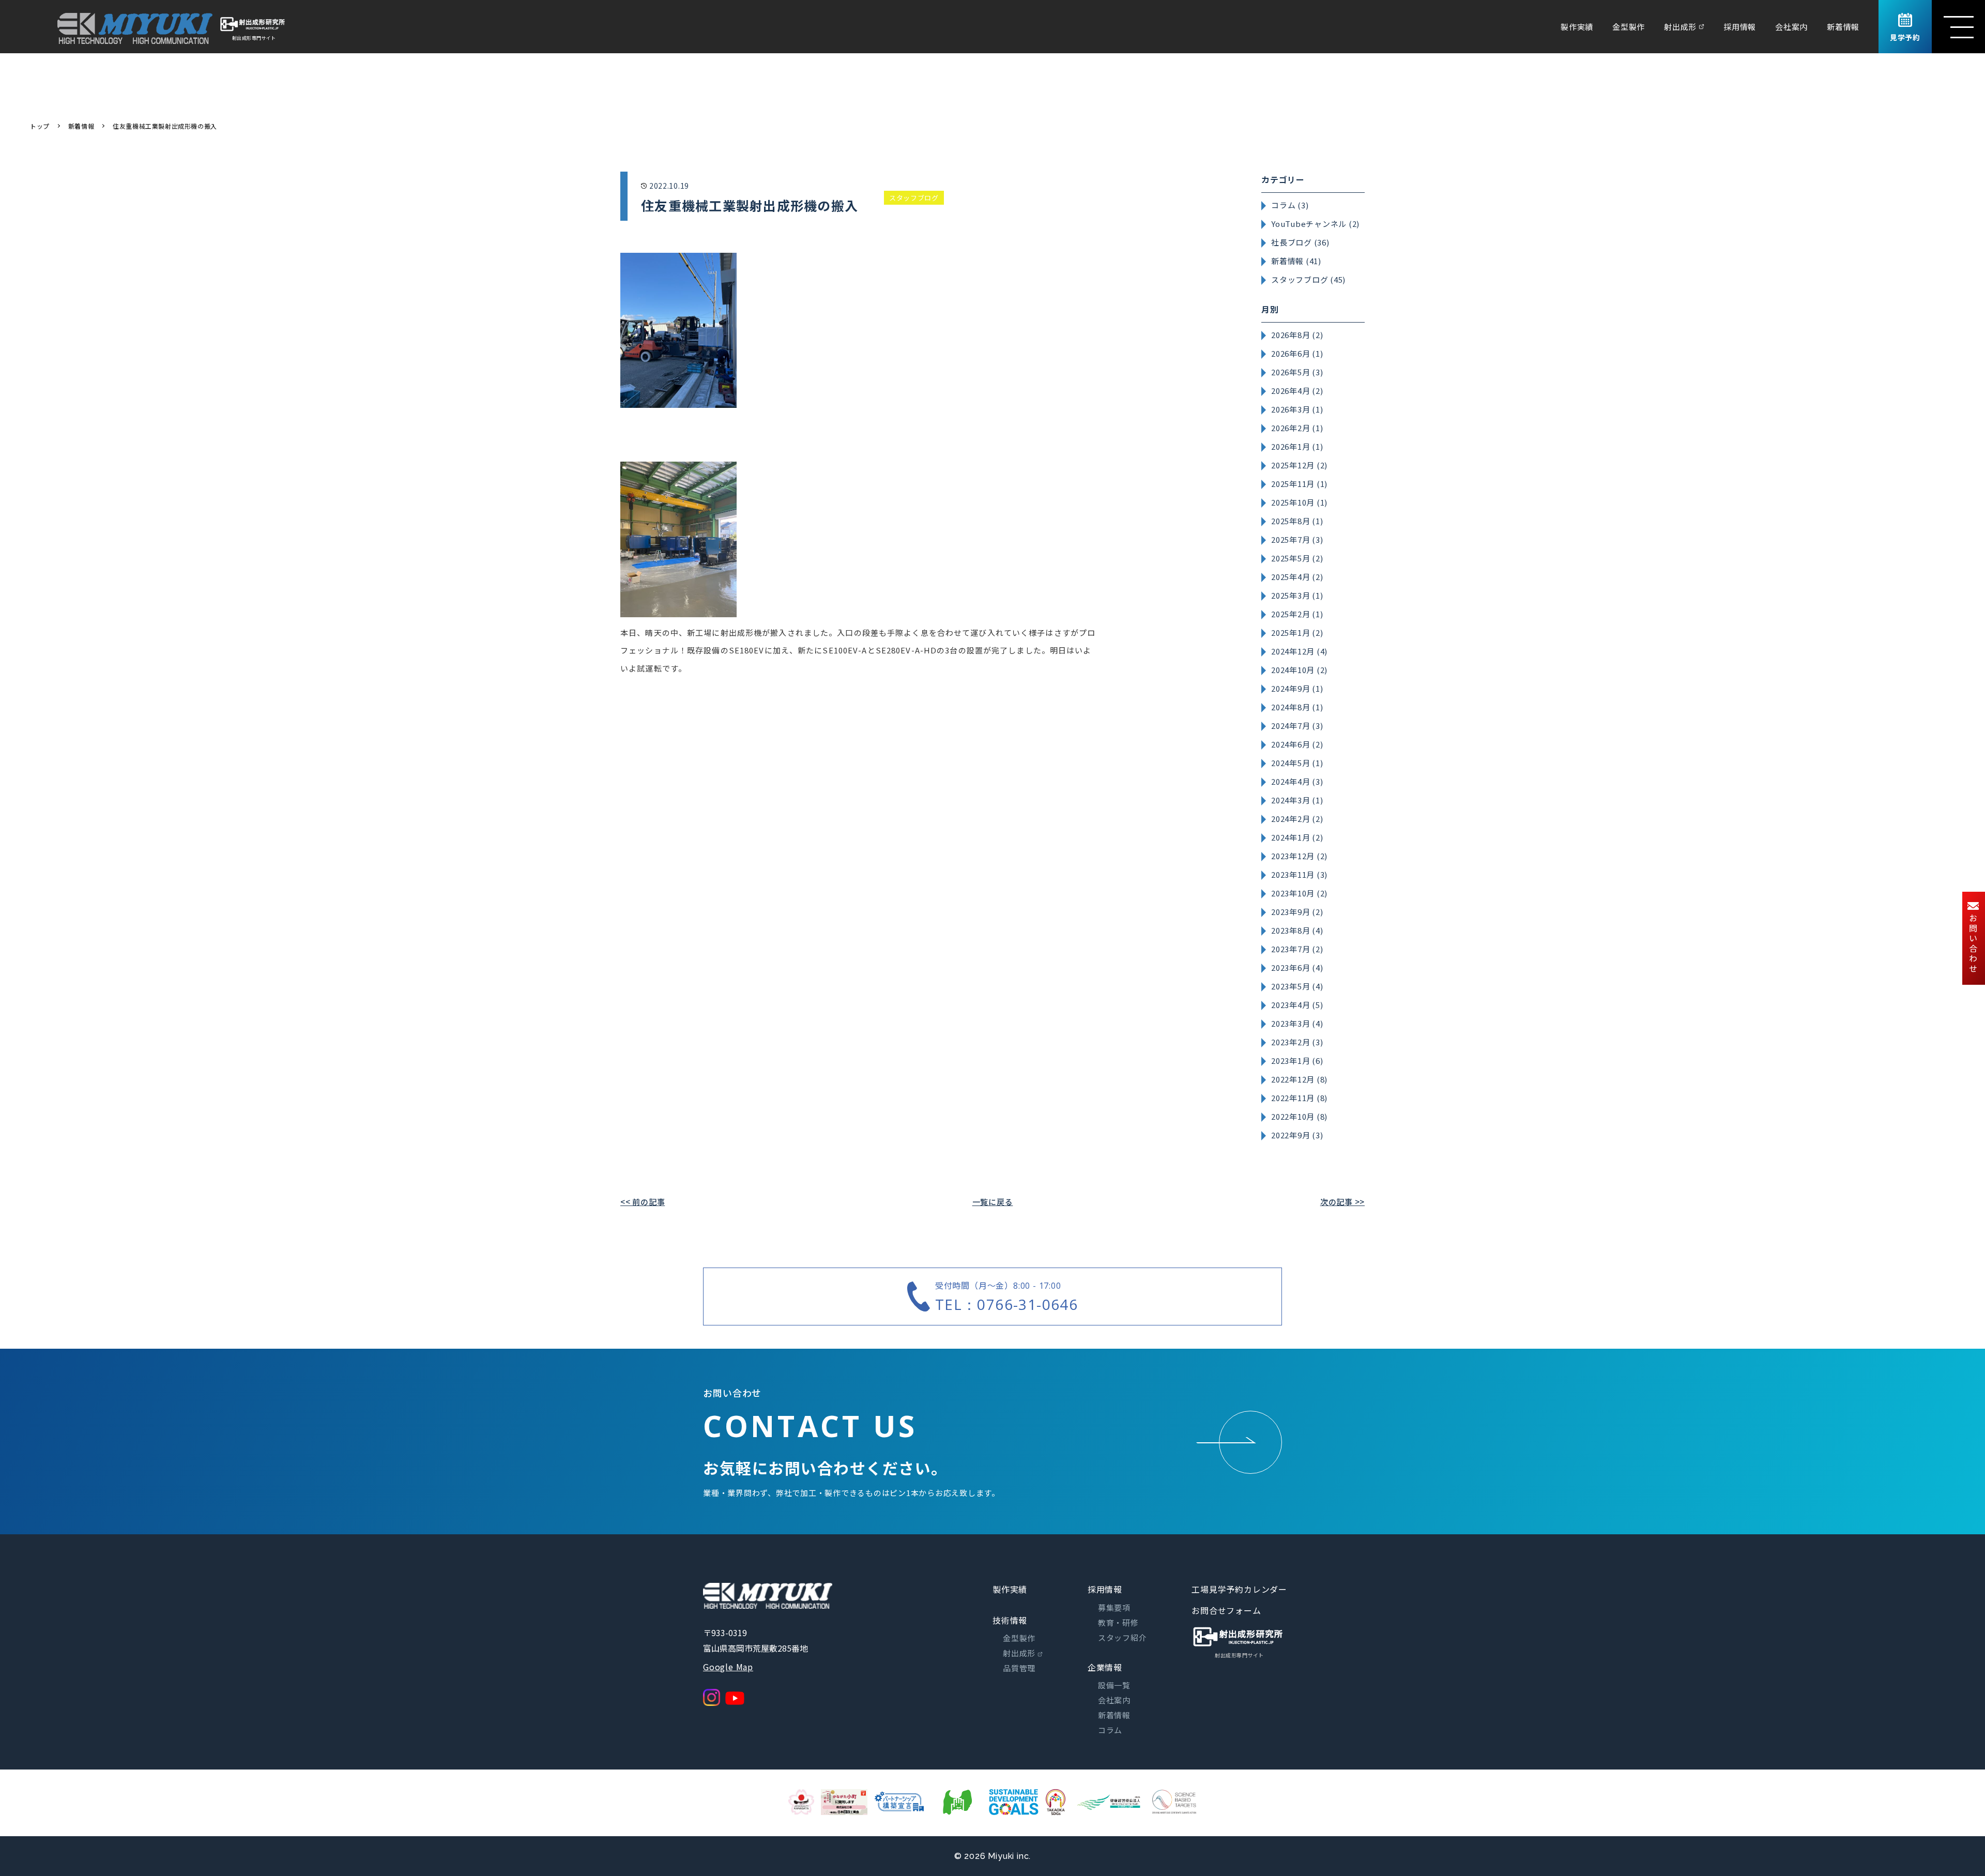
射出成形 (1680, 27)
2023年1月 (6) (1297, 1061)
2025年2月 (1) (1297, 614)
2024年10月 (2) (1299, 670)
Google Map (728, 1667)
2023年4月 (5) (1297, 1005)
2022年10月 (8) (1299, 1116)
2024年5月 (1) (1297, 763)
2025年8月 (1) (1297, 521)
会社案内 (1791, 27)
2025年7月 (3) (1297, 539)
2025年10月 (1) (1299, 502)
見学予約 (1905, 37)
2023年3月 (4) (1297, 1023)
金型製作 (1629, 27)
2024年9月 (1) (1297, 688)
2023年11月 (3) (1299, 874)
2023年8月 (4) (1297, 930)
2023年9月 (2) (1297, 912)
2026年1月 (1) (1297, 446)
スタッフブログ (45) (1308, 279)
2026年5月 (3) (1297, 372)
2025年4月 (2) (1297, 577)
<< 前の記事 (643, 1202)
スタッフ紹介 (1123, 1637)
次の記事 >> (1342, 1202)
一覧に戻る (993, 1202)
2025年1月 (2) (1297, 632)
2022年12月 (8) (1299, 1079)
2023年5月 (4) (1297, 986)
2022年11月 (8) (1299, 1098)
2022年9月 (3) (1297, 1135)
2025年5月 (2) (1297, 558)
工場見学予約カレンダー (1239, 1589)
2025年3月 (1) (1297, 595)
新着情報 (1843, 27)
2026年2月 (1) (1297, 428)
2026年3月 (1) (1297, 409)
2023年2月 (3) (1297, 1042)
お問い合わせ (1973, 944)
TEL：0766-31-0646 (1006, 1304)
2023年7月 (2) (1297, 949)
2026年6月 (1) (1297, 353)
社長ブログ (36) (1300, 242)
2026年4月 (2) (1297, 391)
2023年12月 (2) (1299, 856)
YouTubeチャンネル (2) (1315, 224)
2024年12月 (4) (1299, 651)
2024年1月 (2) (1297, 837)
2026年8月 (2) (1297, 335)
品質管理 (1019, 1668)
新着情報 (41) (1296, 261)
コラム (1110, 1730)
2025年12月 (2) (1299, 465)
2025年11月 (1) (1299, 484)
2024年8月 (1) (1297, 707)
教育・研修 (1118, 1622)
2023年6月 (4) (1297, 967)
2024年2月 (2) (1297, 819)
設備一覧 (1114, 1685)
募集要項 (1114, 1607)
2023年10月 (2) (1299, 893)
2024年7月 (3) (1297, 726)
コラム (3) (1290, 205)
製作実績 (1577, 27)
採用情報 (1740, 27)
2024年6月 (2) (1297, 744)
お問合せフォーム (1226, 1610)
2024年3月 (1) (1297, 800)
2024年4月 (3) (1297, 781)
